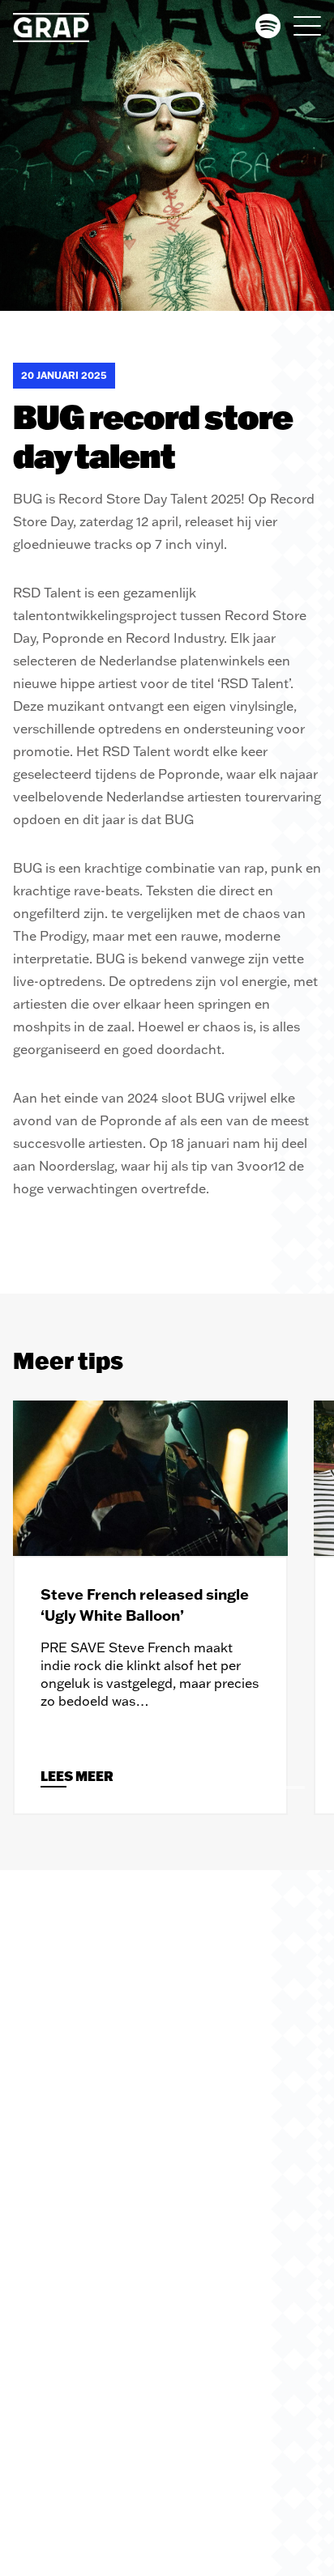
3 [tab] (292, 1787)
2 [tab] (259, 1787)
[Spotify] (268, 26)
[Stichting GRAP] (60, 28)
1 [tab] (227, 1787)
